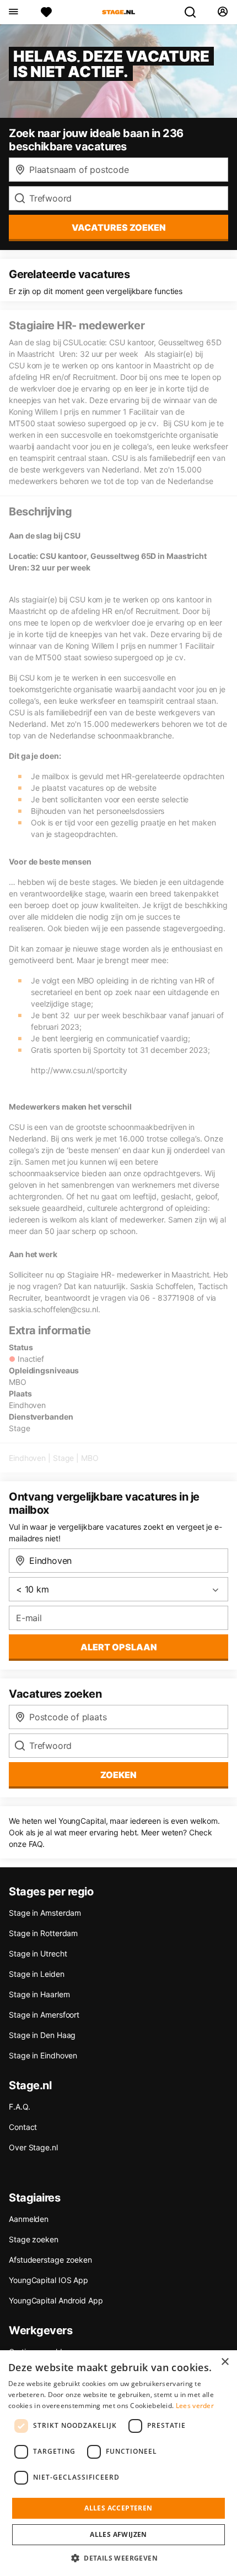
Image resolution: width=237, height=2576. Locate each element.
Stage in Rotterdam (43, 1933)
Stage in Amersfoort (44, 2015)
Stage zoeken (34, 2239)
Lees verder (195, 2406)
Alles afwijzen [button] (118, 2534)
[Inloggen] (222, 12)
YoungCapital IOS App (49, 2280)
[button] (118, 2558)
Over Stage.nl (33, 2147)
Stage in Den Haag (42, 2035)
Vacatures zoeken (119, 227)
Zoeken (118, 1775)
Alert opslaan (119, 1647)
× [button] (225, 2362)
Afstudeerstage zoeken (50, 2260)
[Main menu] (13, 12)
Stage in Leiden (37, 1974)
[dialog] (118, 2463)
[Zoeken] (195, 12)
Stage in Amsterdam (45, 1913)
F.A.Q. (19, 2107)
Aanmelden (29, 2219)
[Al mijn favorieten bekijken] (46, 12)
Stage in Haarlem (39, 1994)
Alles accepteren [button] (118, 2508)
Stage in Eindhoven (43, 2055)
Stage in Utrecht (38, 1953)
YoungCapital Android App (56, 2300)
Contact (23, 2127)
